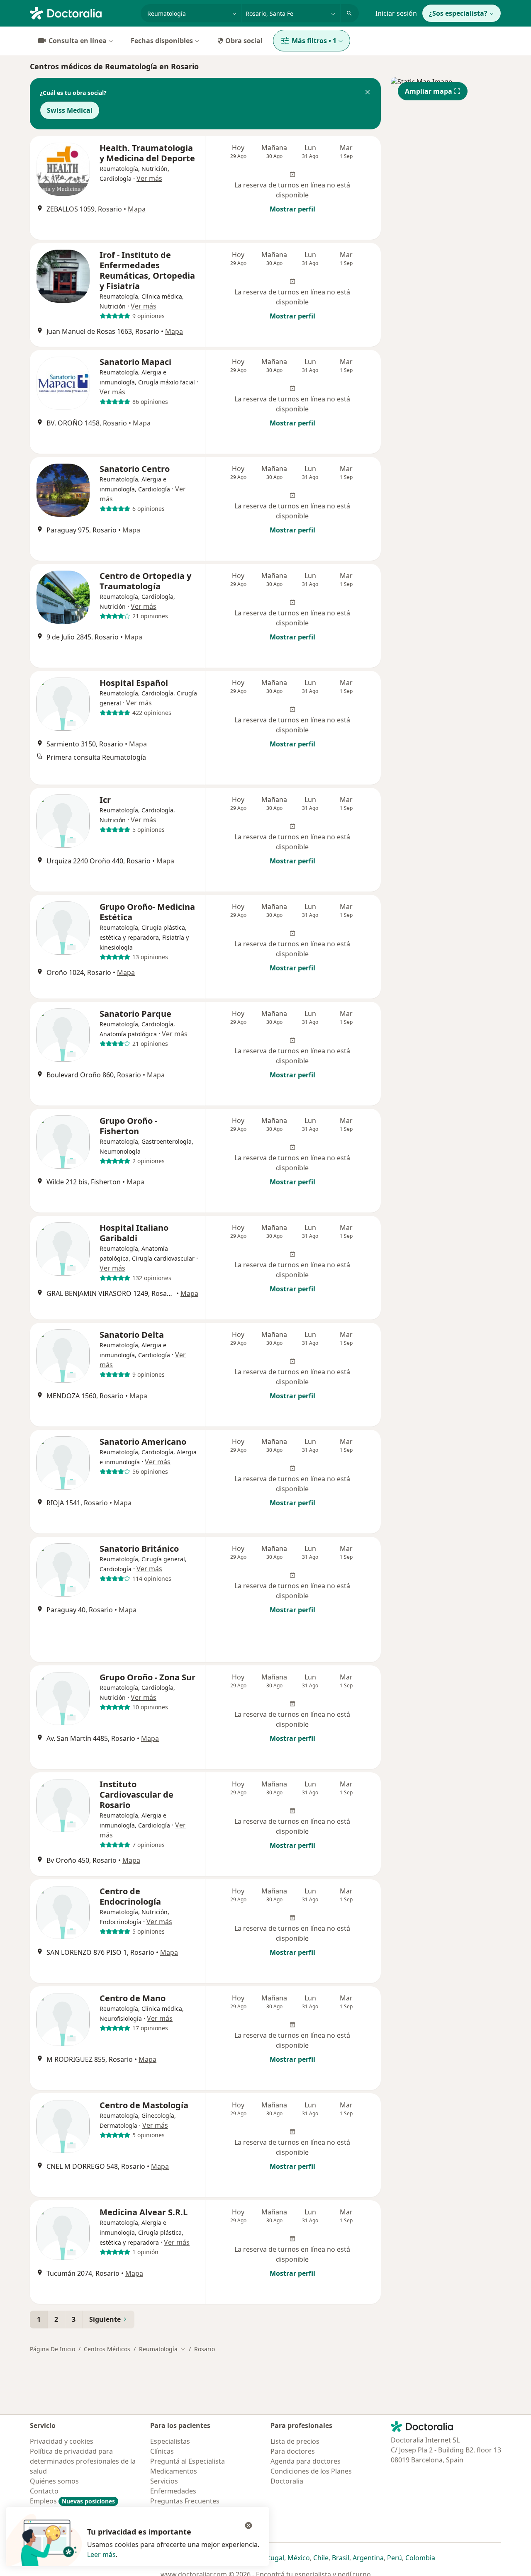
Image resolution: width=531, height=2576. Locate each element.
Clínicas (162, 2451)
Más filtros (314, 41)
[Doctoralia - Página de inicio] (82, 12)
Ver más (149, 178)
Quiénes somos (54, 2481)
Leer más (101, 2554)
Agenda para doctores (306, 2461)
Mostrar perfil (292, 209)
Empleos (72, 2501)
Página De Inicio (52, 2349)
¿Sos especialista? (458, 13)
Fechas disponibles (162, 41)
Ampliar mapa (429, 91)
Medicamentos (174, 2471)
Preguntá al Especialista (188, 2461)
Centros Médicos (107, 2349)
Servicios (164, 2481)
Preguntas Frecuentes (185, 2501)
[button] (368, 93)
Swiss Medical (70, 110)
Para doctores (293, 2451)
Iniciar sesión (396, 13)
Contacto (44, 2491)
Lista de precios (295, 2441)
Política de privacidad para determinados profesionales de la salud (83, 2461)
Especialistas (170, 2441)
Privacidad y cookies (62, 2441)
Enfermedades (173, 2491)
